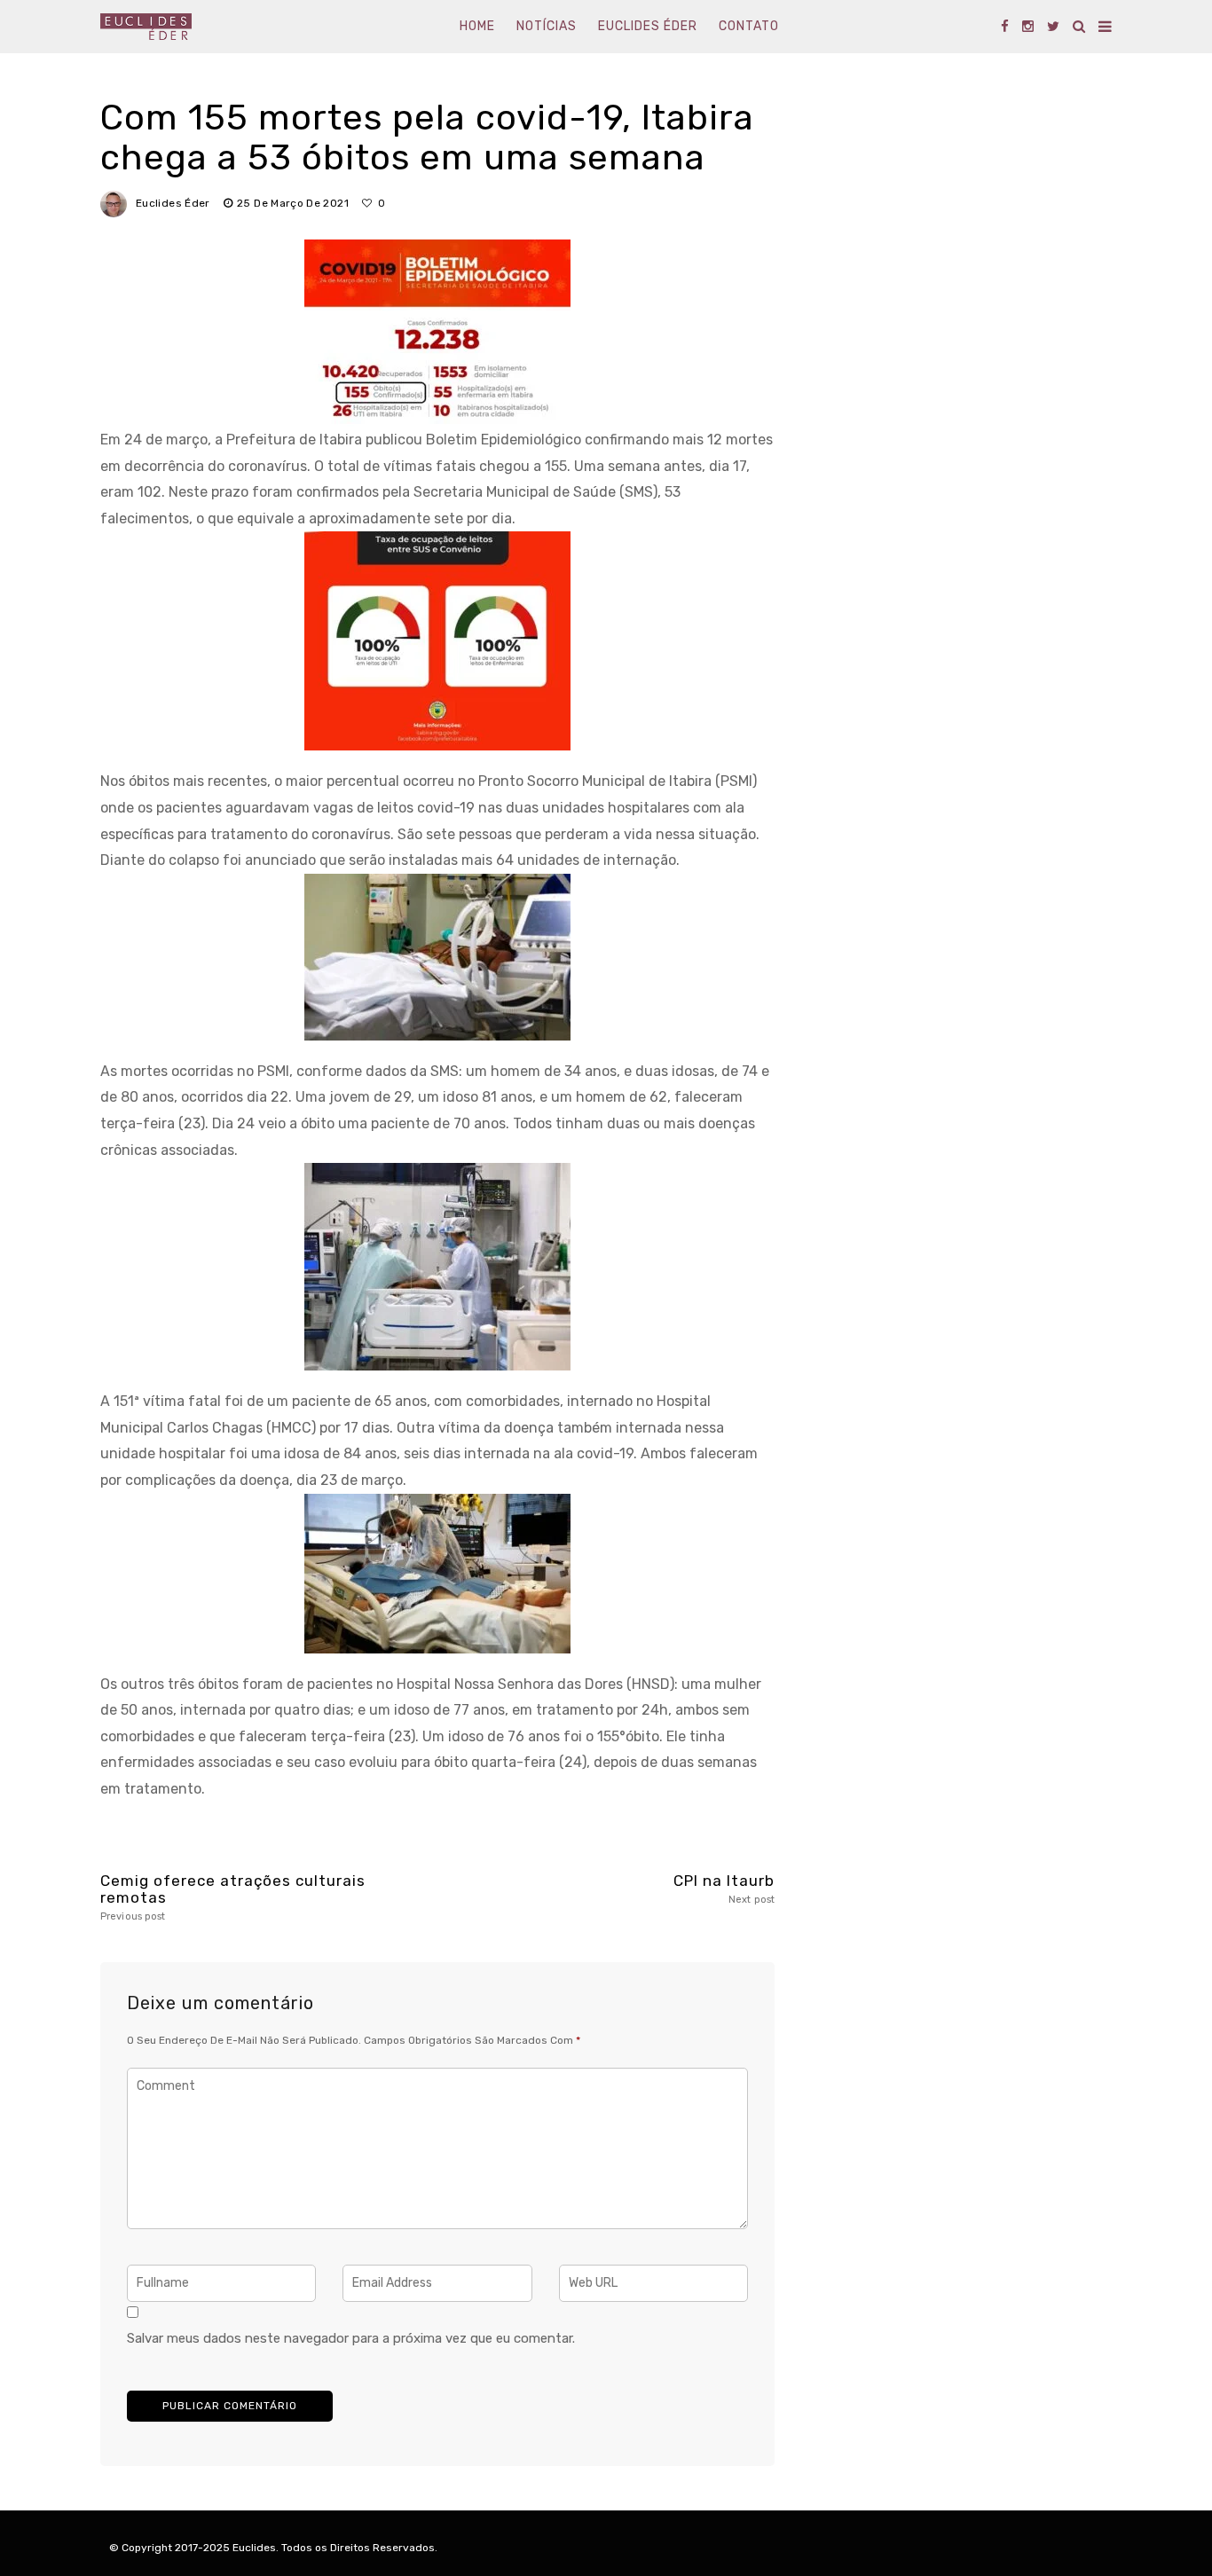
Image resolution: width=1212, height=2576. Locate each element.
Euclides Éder (648, 26)
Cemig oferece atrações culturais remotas (233, 1897)
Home (477, 26)
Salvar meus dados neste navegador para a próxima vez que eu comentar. (351, 2338)
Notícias (547, 26)
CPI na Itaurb (724, 1889)
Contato (749, 26)
